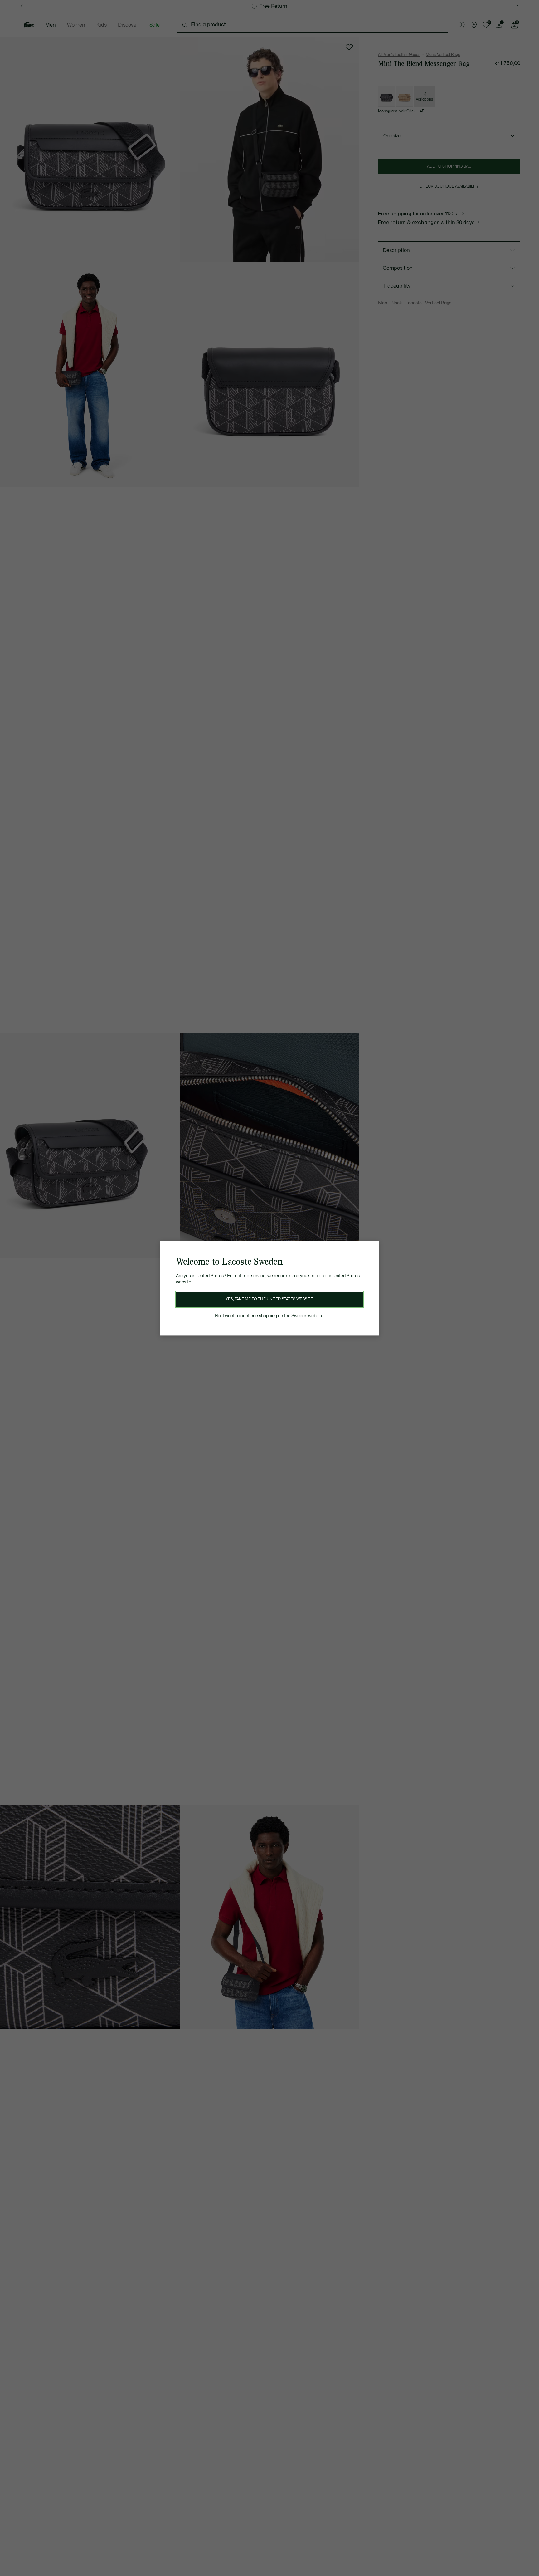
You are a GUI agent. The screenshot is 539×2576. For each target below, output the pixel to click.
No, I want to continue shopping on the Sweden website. (270, 1316)
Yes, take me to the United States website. (269, 1299)
